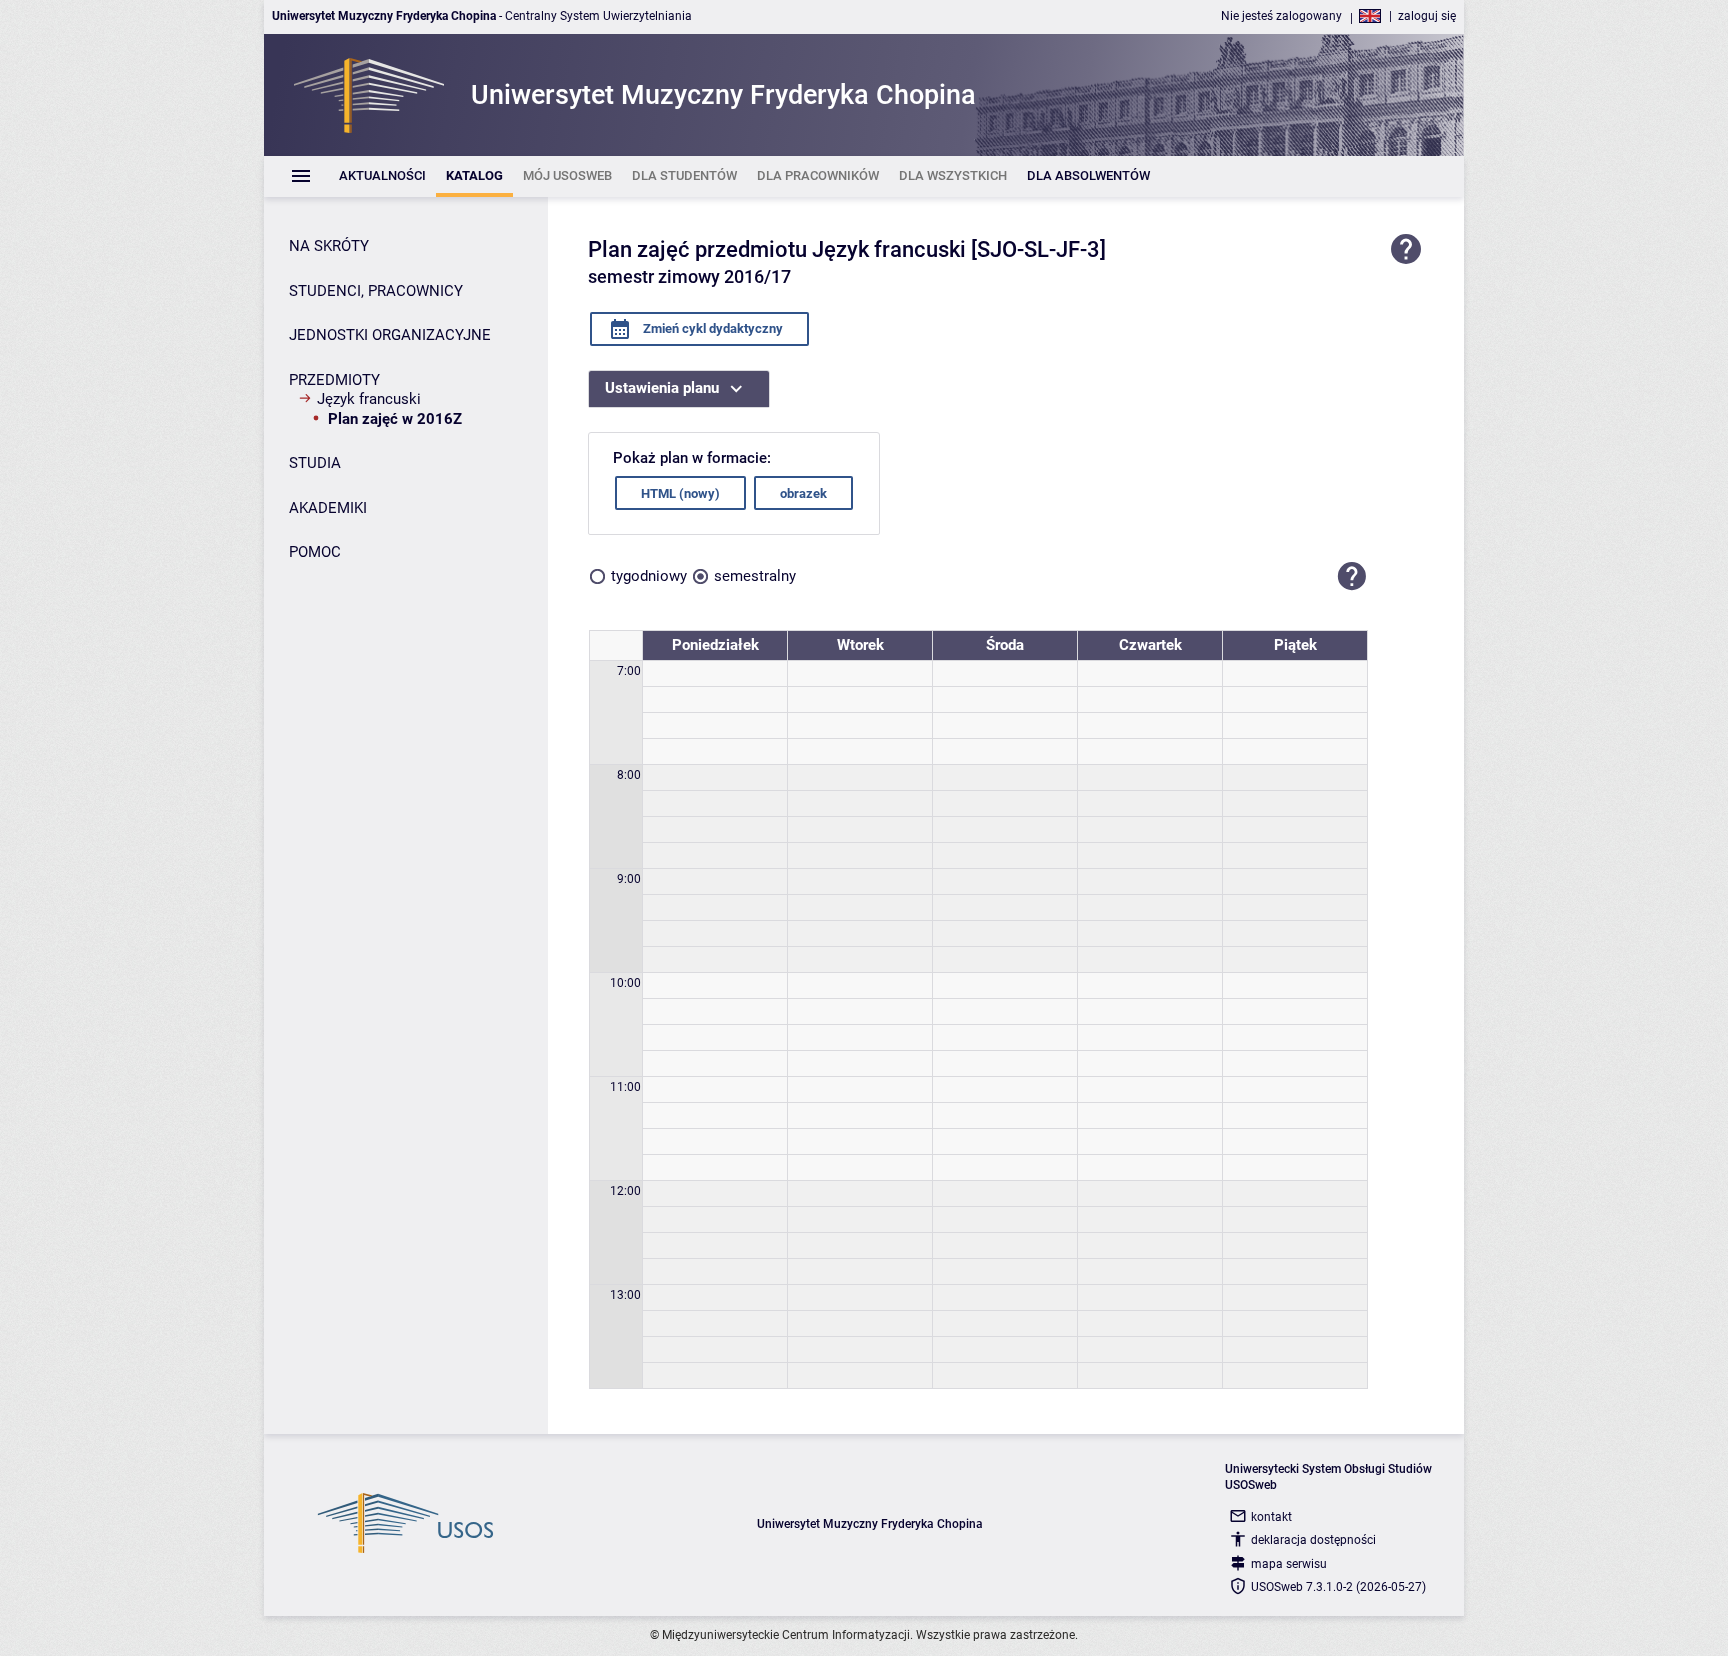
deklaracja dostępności (1313, 1540)
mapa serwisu (1289, 1564)
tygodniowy (649, 576)
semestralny (755, 576)
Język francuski (369, 399)
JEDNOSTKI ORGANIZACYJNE (390, 335)
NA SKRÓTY (329, 246)
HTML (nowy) (680, 493)
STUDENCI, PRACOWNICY (376, 291)
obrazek (803, 493)
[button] (1352, 576)
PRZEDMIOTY (334, 380)
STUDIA (315, 463)
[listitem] (382, 176)
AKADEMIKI (328, 508)
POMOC (315, 552)
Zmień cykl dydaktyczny (711, 328)
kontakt (1271, 1517)
